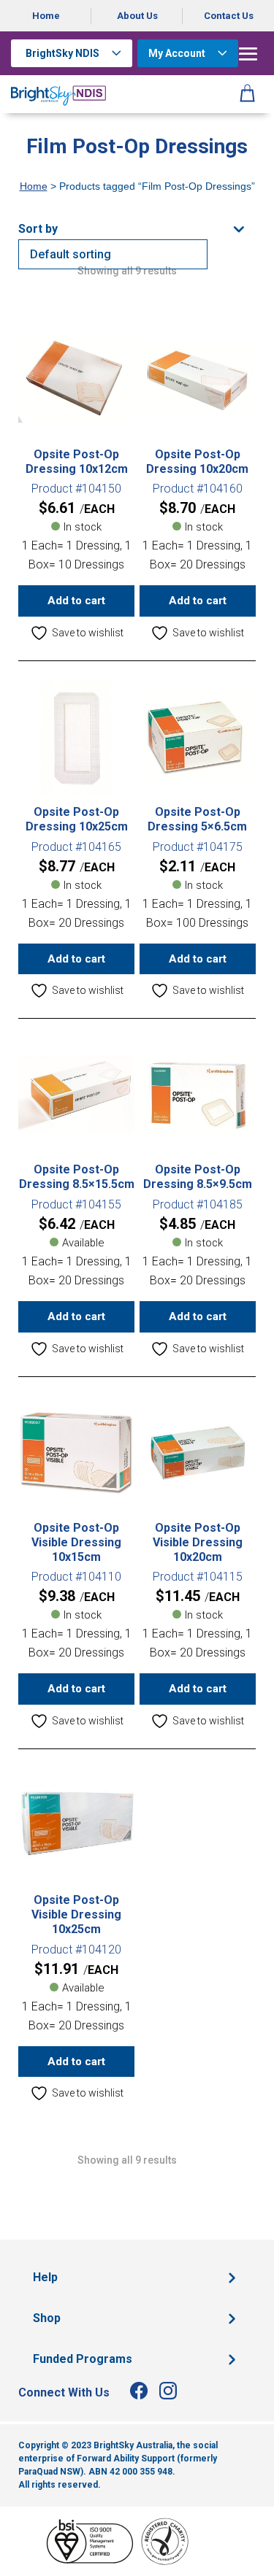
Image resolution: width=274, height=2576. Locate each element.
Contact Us (229, 16)
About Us (137, 16)
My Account (177, 53)
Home (46, 16)
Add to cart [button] (76, 601)
